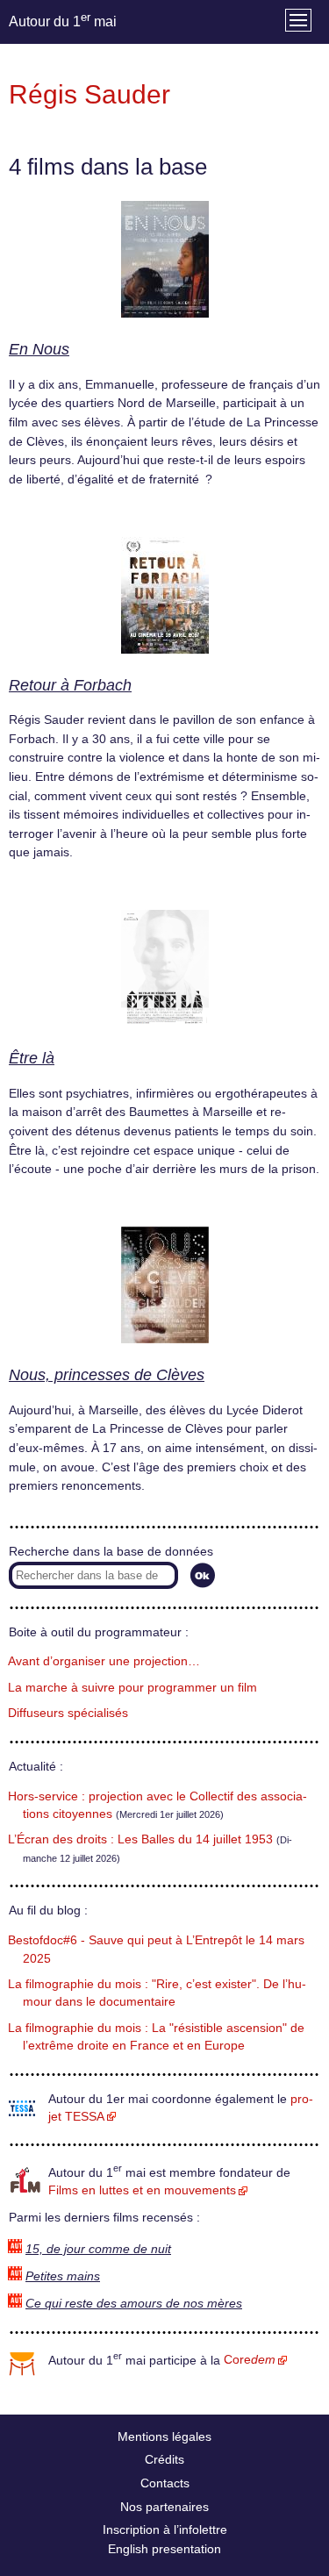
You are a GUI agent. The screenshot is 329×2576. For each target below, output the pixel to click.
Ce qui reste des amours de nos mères (134, 2304)
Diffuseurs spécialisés (68, 1713)
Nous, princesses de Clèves (107, 1375)
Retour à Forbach (70, 685)
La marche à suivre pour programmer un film (132, 1688)
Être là (32, 1058)
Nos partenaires (164, 2507)
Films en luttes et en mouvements (142, 2190)
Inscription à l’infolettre (165, 2529)
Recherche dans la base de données (111, 1552)
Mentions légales (164, 2436)
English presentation (164, 2549)
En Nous (39, 349)
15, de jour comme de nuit (98, 2249)
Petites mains (63, 2276)
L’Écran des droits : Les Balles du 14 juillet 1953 (140, 1839)
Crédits (164, 2459)
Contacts (165, 2483)
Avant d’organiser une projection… (104, 1661)
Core (250, 2360)
